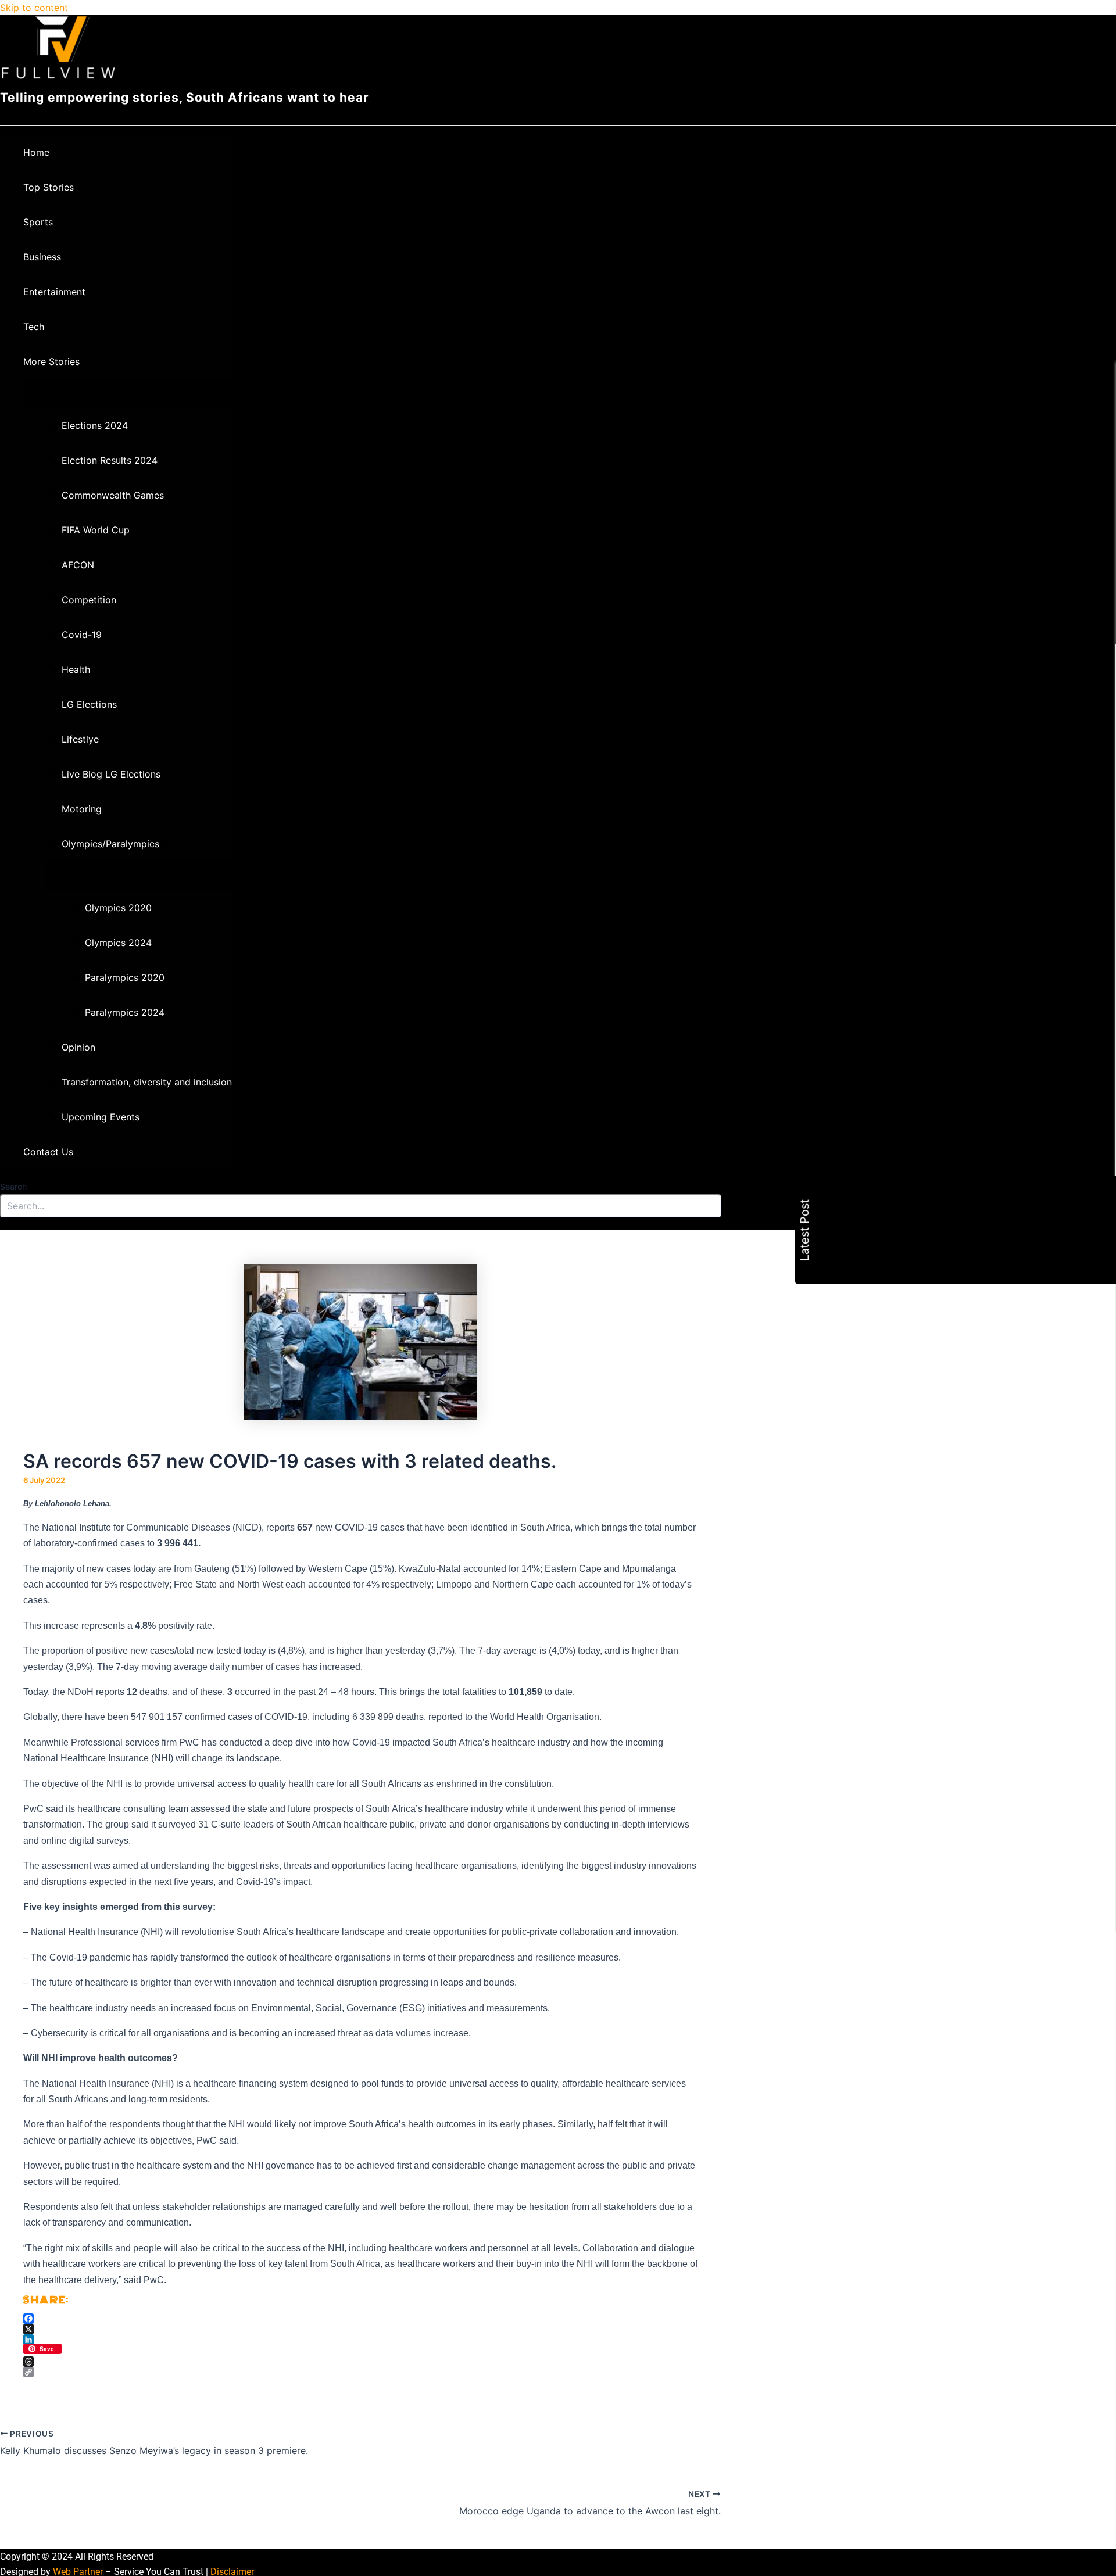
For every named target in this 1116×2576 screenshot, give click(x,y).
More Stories (51, 361)
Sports (38, 222)
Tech (34, 327)
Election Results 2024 (110, 460)
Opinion (78, 1047)
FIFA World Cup (96, 530)
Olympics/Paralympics (110, 844)
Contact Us (48, 1152)
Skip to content (34, 8)
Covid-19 (82, 635)
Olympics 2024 (118, 943)
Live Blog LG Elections (111, 774)
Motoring (82, 809)
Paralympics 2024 (125, 1012)
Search (13, 1186)
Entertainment (54, 292)
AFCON (78, 565)
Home (36, 152)
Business (42, 257)
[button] (87, 361)
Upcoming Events (101, 1117)
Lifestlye (80, 739)
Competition (89, 600)
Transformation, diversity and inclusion (147, 1082)
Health (76, 669)
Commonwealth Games (113, 495)
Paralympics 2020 (125, 977)
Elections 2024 (95, 425)
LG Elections (89, 704)
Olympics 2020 (118, 908)
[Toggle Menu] (128, 393)
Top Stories (49, 187)
